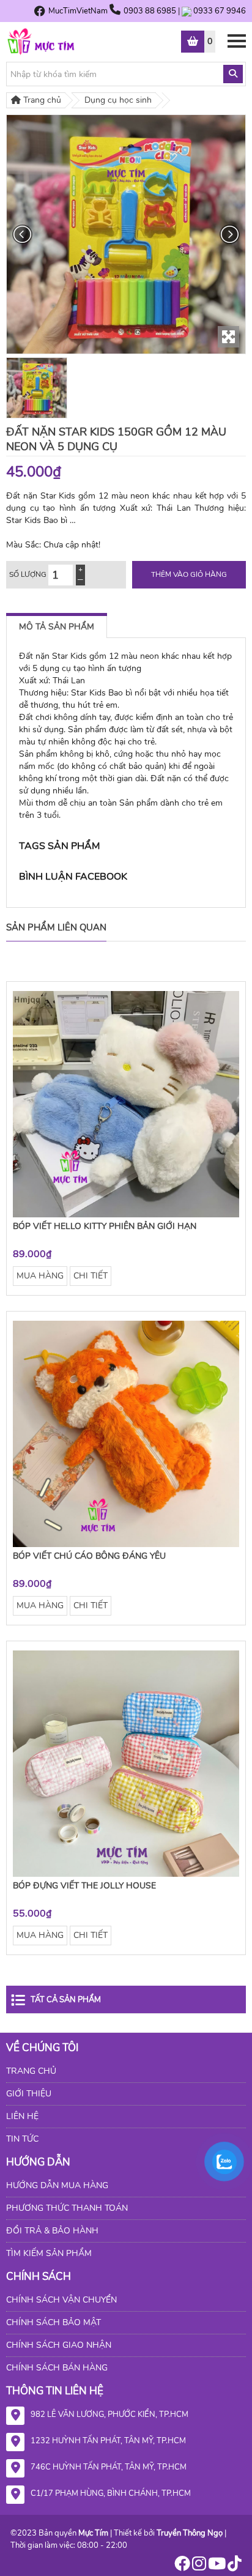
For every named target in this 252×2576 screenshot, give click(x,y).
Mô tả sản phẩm (57, 627)
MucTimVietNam (78, 11)
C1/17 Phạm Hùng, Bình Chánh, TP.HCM (111, 2493)
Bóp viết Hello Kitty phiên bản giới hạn (105, 1226)
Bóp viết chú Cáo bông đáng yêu (89, 1556)
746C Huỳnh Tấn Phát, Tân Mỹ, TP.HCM (109, 2467)
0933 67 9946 (220, 11)
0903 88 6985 (151, 11)
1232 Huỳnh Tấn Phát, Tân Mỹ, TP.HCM (108, 2441)
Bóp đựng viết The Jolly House (84, 1886)
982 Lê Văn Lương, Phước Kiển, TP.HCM (109, 2415)
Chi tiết (91, 1276)
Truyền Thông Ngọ (190, 2533)
